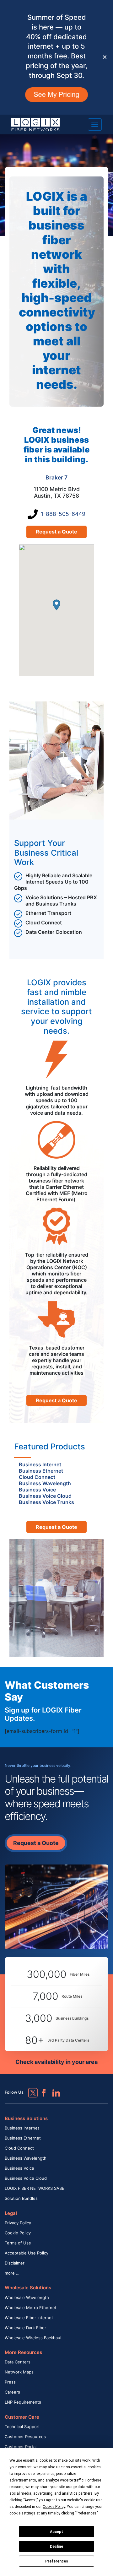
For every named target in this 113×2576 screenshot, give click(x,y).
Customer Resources (25, 2437)
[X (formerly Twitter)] (28, 2088)
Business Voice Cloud (26, 2178)
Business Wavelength (26, 2158)
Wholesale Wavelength (27, 2297)
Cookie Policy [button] (54, 2507)
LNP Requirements (23, 2402)
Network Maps (19, 2372)
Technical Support (22, 2427)
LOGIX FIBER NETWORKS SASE (35, 2188)
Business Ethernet (23, 2138)
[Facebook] (41, 2090)
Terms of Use (18, 2243)
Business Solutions (26, 2118)
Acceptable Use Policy (27, 2253)
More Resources (23, 2352)
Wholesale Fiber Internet (29, 2318)
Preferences (57, 2561)
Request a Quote (56, 532)
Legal (11, 2213)
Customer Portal (21, 2447)
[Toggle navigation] (95, 124)
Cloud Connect (19, 2148)
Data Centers (18, 2362)
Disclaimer (15, 2263)
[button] (56, 605)
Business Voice (19, 2168)
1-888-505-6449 (63, 514)
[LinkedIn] (53, 2090)
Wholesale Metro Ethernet (31, 2308)
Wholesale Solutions (28, 2288)
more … (12, 2273)
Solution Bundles (21, 2198)
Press (10, 2382)
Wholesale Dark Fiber (25, 2328)
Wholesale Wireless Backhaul (33, 2338)
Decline (56, 2546)
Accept (56, 2532)
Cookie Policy (18, 2233)
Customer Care (22, 2417)
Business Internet (22, 2128)
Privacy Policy (18, 2223)
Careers (12, 2392)
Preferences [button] (86, 2513)
